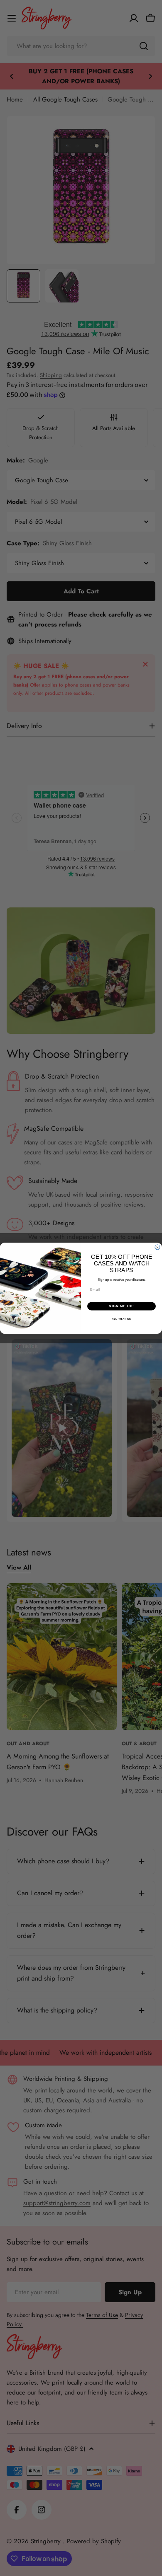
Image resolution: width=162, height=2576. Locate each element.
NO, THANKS (122, 1319)
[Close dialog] (157, 1247)
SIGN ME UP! (121, 1306)
